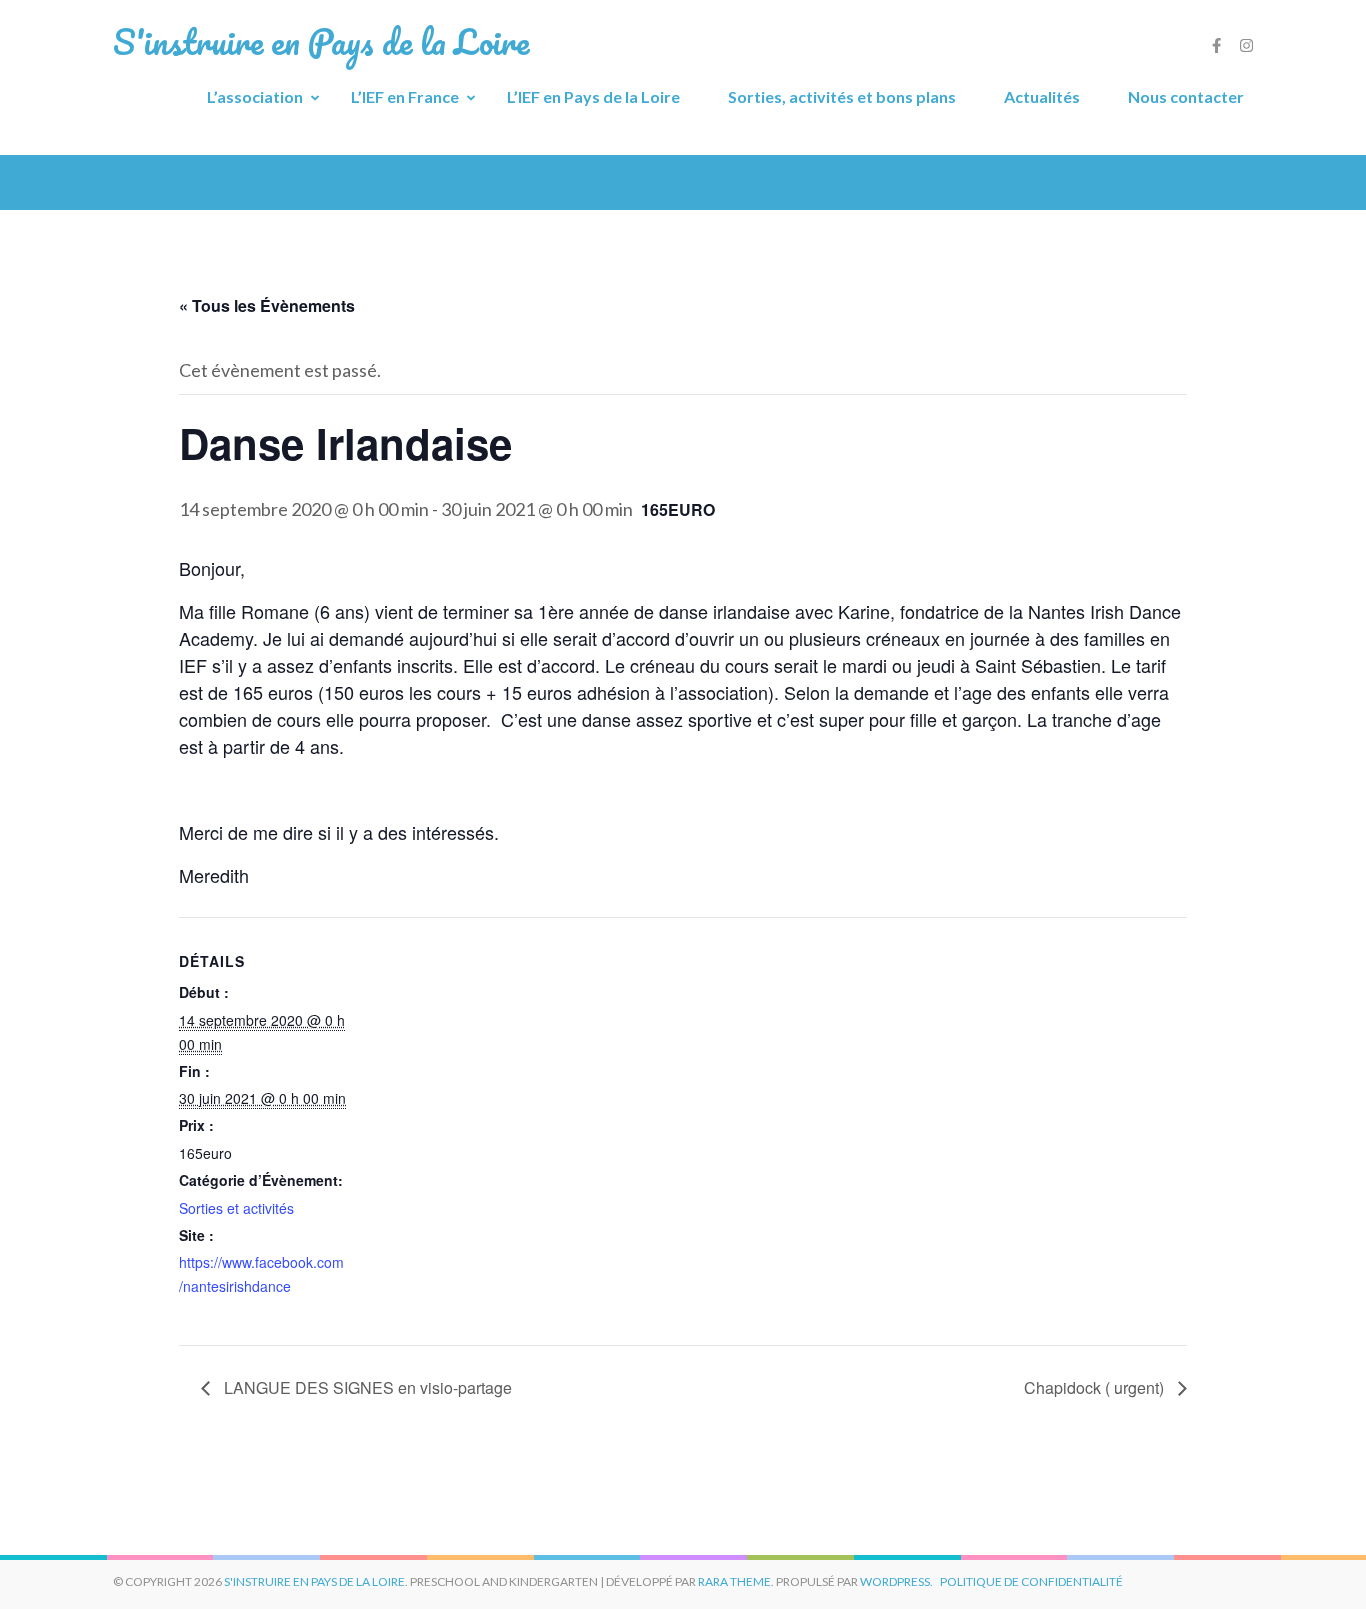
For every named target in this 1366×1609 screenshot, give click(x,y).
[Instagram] (1246, 45)
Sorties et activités (236, 1208)
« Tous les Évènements (267, 305)
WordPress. (896, 1581)
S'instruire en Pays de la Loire (314, 1581)
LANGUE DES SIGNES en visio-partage (366, 1387)
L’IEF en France (405, 96)
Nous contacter (1186, 96)
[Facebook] (1216, 45)
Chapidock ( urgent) (1096, 1387)
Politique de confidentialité (1031, 1581)
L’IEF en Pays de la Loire (593, 96)
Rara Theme (734, 1581)
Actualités (1042, 96)
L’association (255, 96)
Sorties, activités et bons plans (842, 96)
